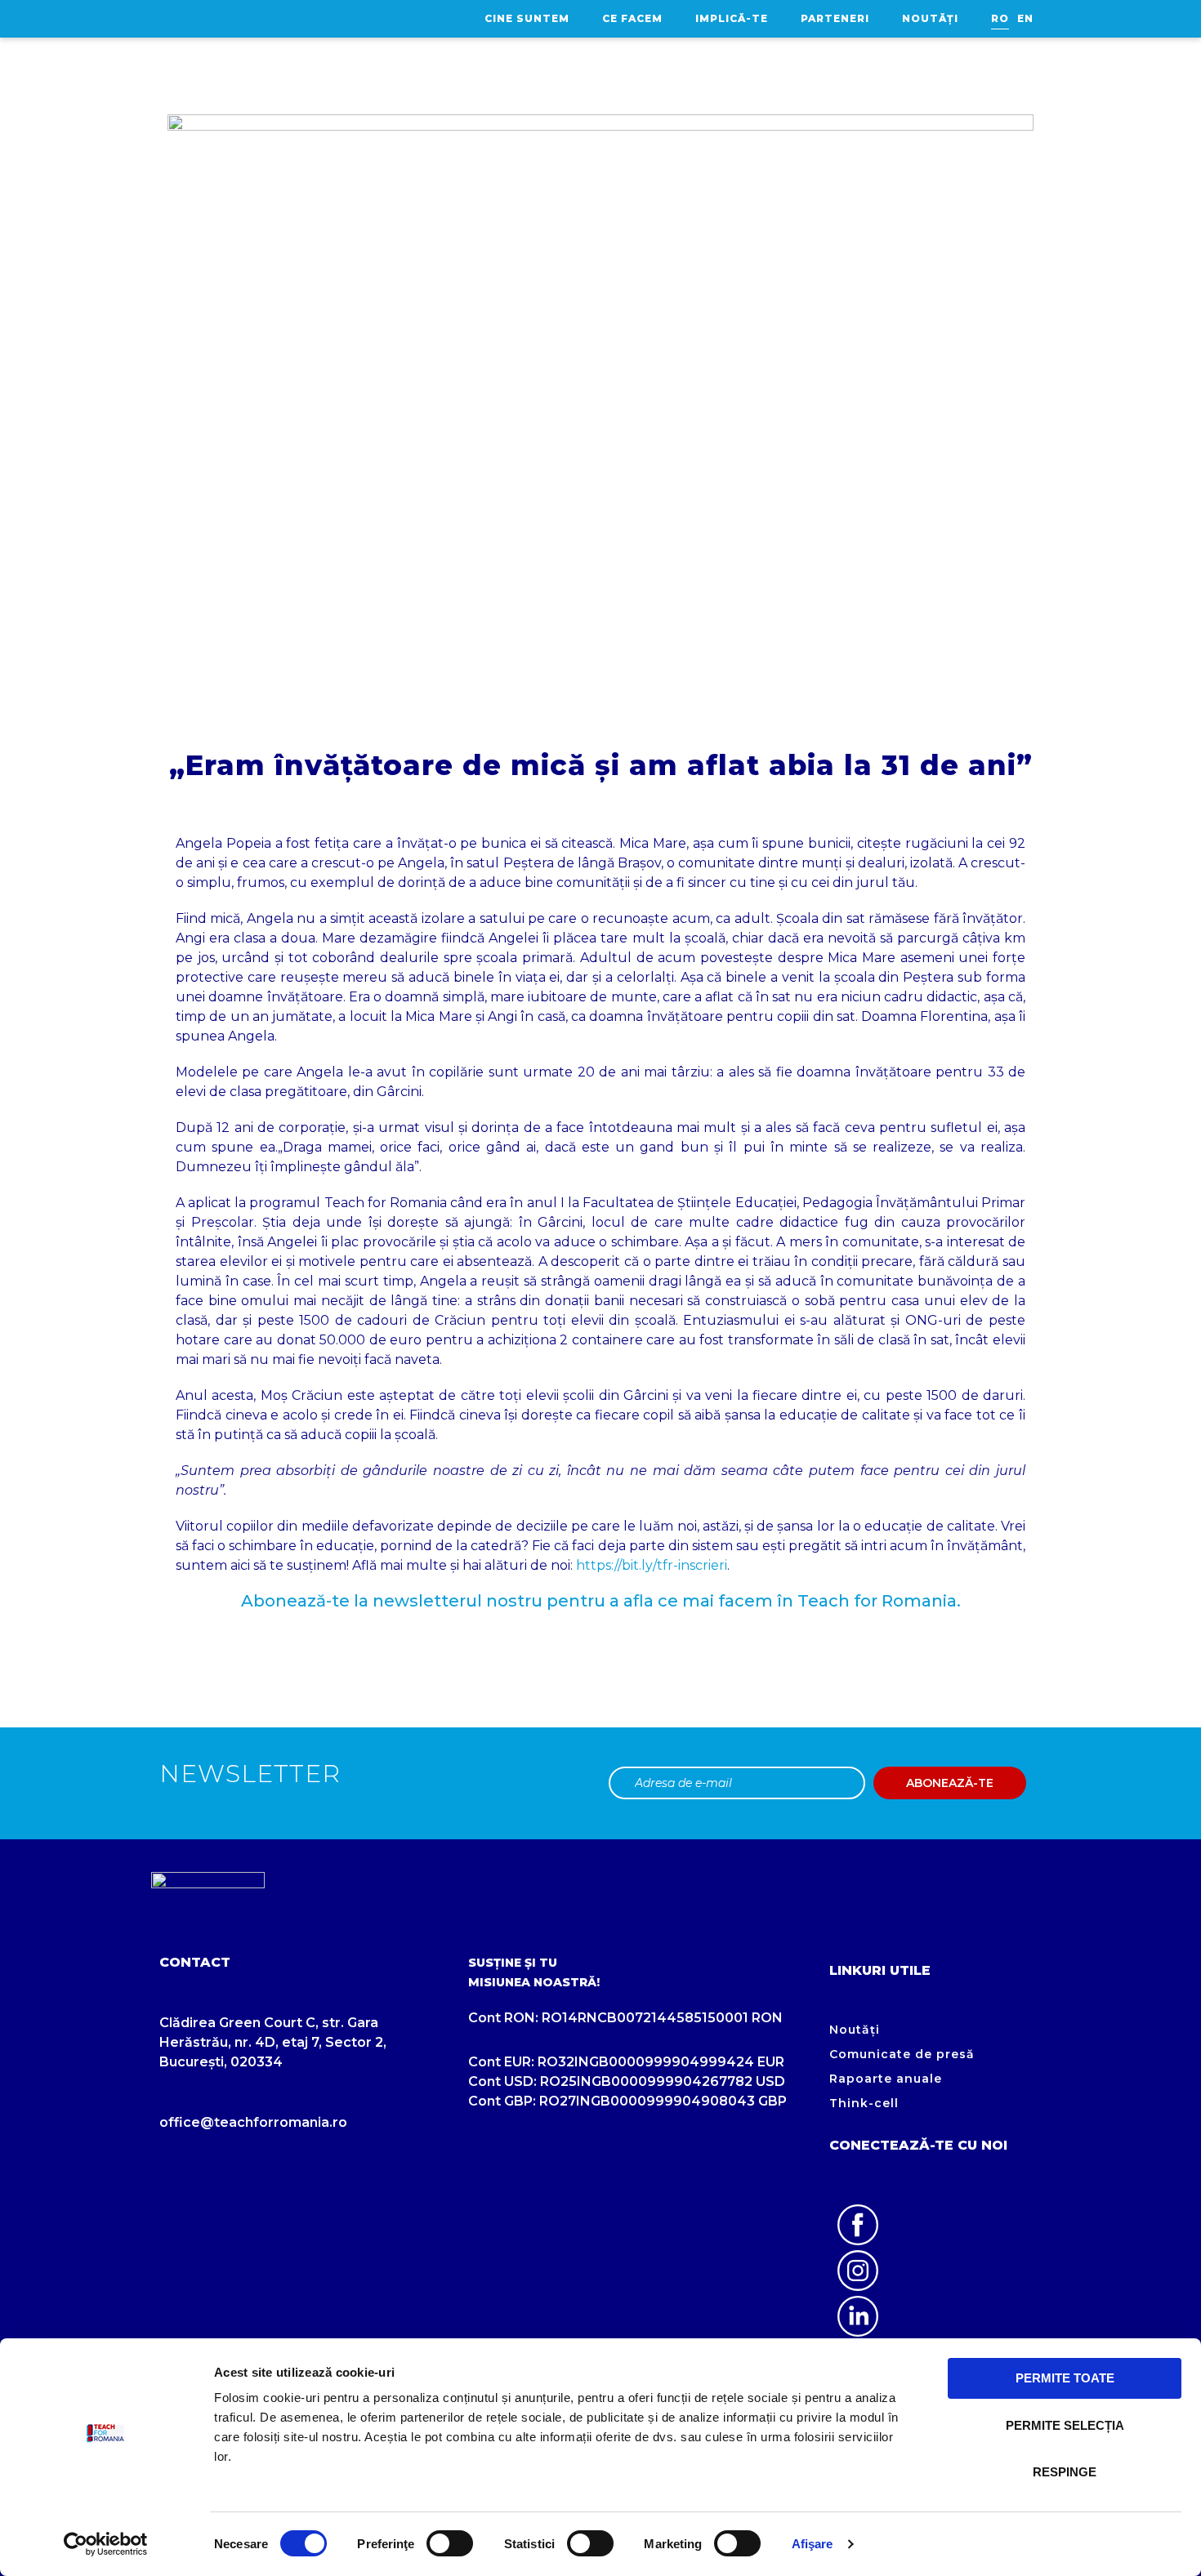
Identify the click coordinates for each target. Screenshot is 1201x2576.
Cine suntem (527, 18)
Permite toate (1065, 2378)
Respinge (1065, 2472)
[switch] (450, 2543)
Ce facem (632, 18)
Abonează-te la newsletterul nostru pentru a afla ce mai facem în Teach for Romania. (601, 1601)
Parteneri (835, 18)
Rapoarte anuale (886, 2079)
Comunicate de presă (902, 2054)
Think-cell (864, 2103)
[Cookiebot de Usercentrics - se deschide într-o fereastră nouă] (106, 2544)
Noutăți (930, 18)
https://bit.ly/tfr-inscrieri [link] (652, 1565)
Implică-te (732, 18)
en (1025, 18)
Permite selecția (1065, 2425)
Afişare (813, 2544)
